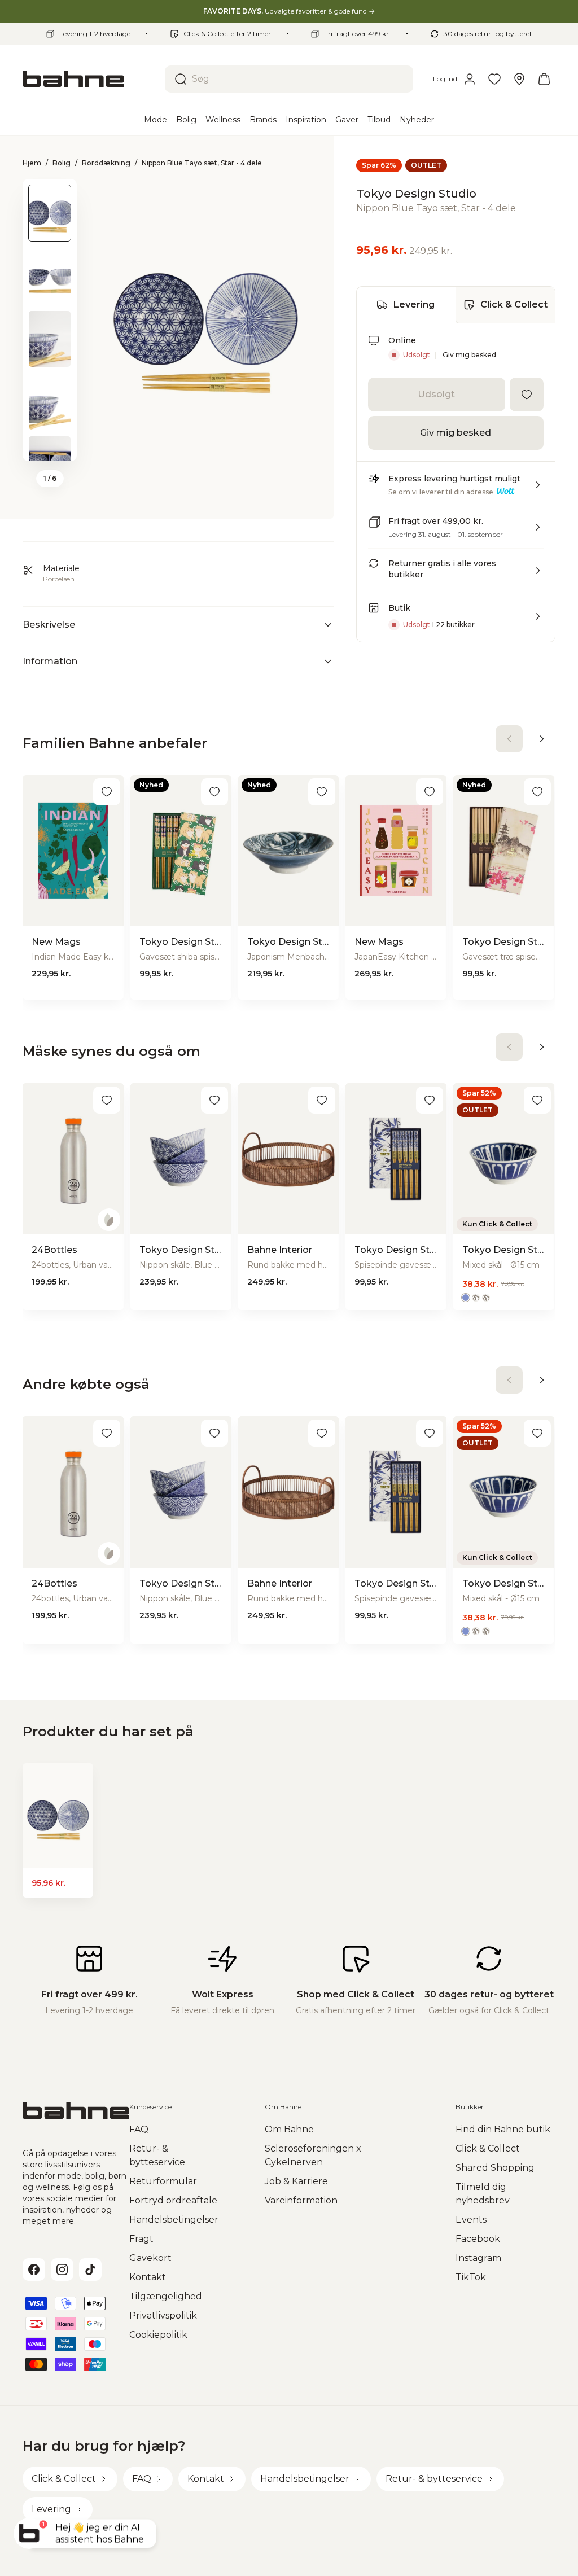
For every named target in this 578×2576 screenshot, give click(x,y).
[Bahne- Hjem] (89, 79)
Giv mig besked (469, 355)
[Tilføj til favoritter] (527, 395)
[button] (456, 489)
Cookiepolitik (158, 2335)
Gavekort (150, 2258)
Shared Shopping (495, 2168)
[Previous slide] (50, 194)
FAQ (139, 2129)
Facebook (478, 2239)
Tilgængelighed (166, 2296)
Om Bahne (289, 2129)
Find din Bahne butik (503, 2129)
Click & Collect (514, 305)
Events (471, 2220)
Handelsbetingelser (174, 2220)
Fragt (141, 2239)
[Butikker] (519, 79)
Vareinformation (301, 2200)
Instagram (478, 2258)
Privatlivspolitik (163, 2316)
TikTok (471, 2277)
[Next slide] (50, 446)
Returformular (163, 2181)
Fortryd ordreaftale (173, 2200)
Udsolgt (436, 394)
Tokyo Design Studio (416, 194)
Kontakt (148, 2277)
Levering (414, 305)
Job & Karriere (296, 2181)
